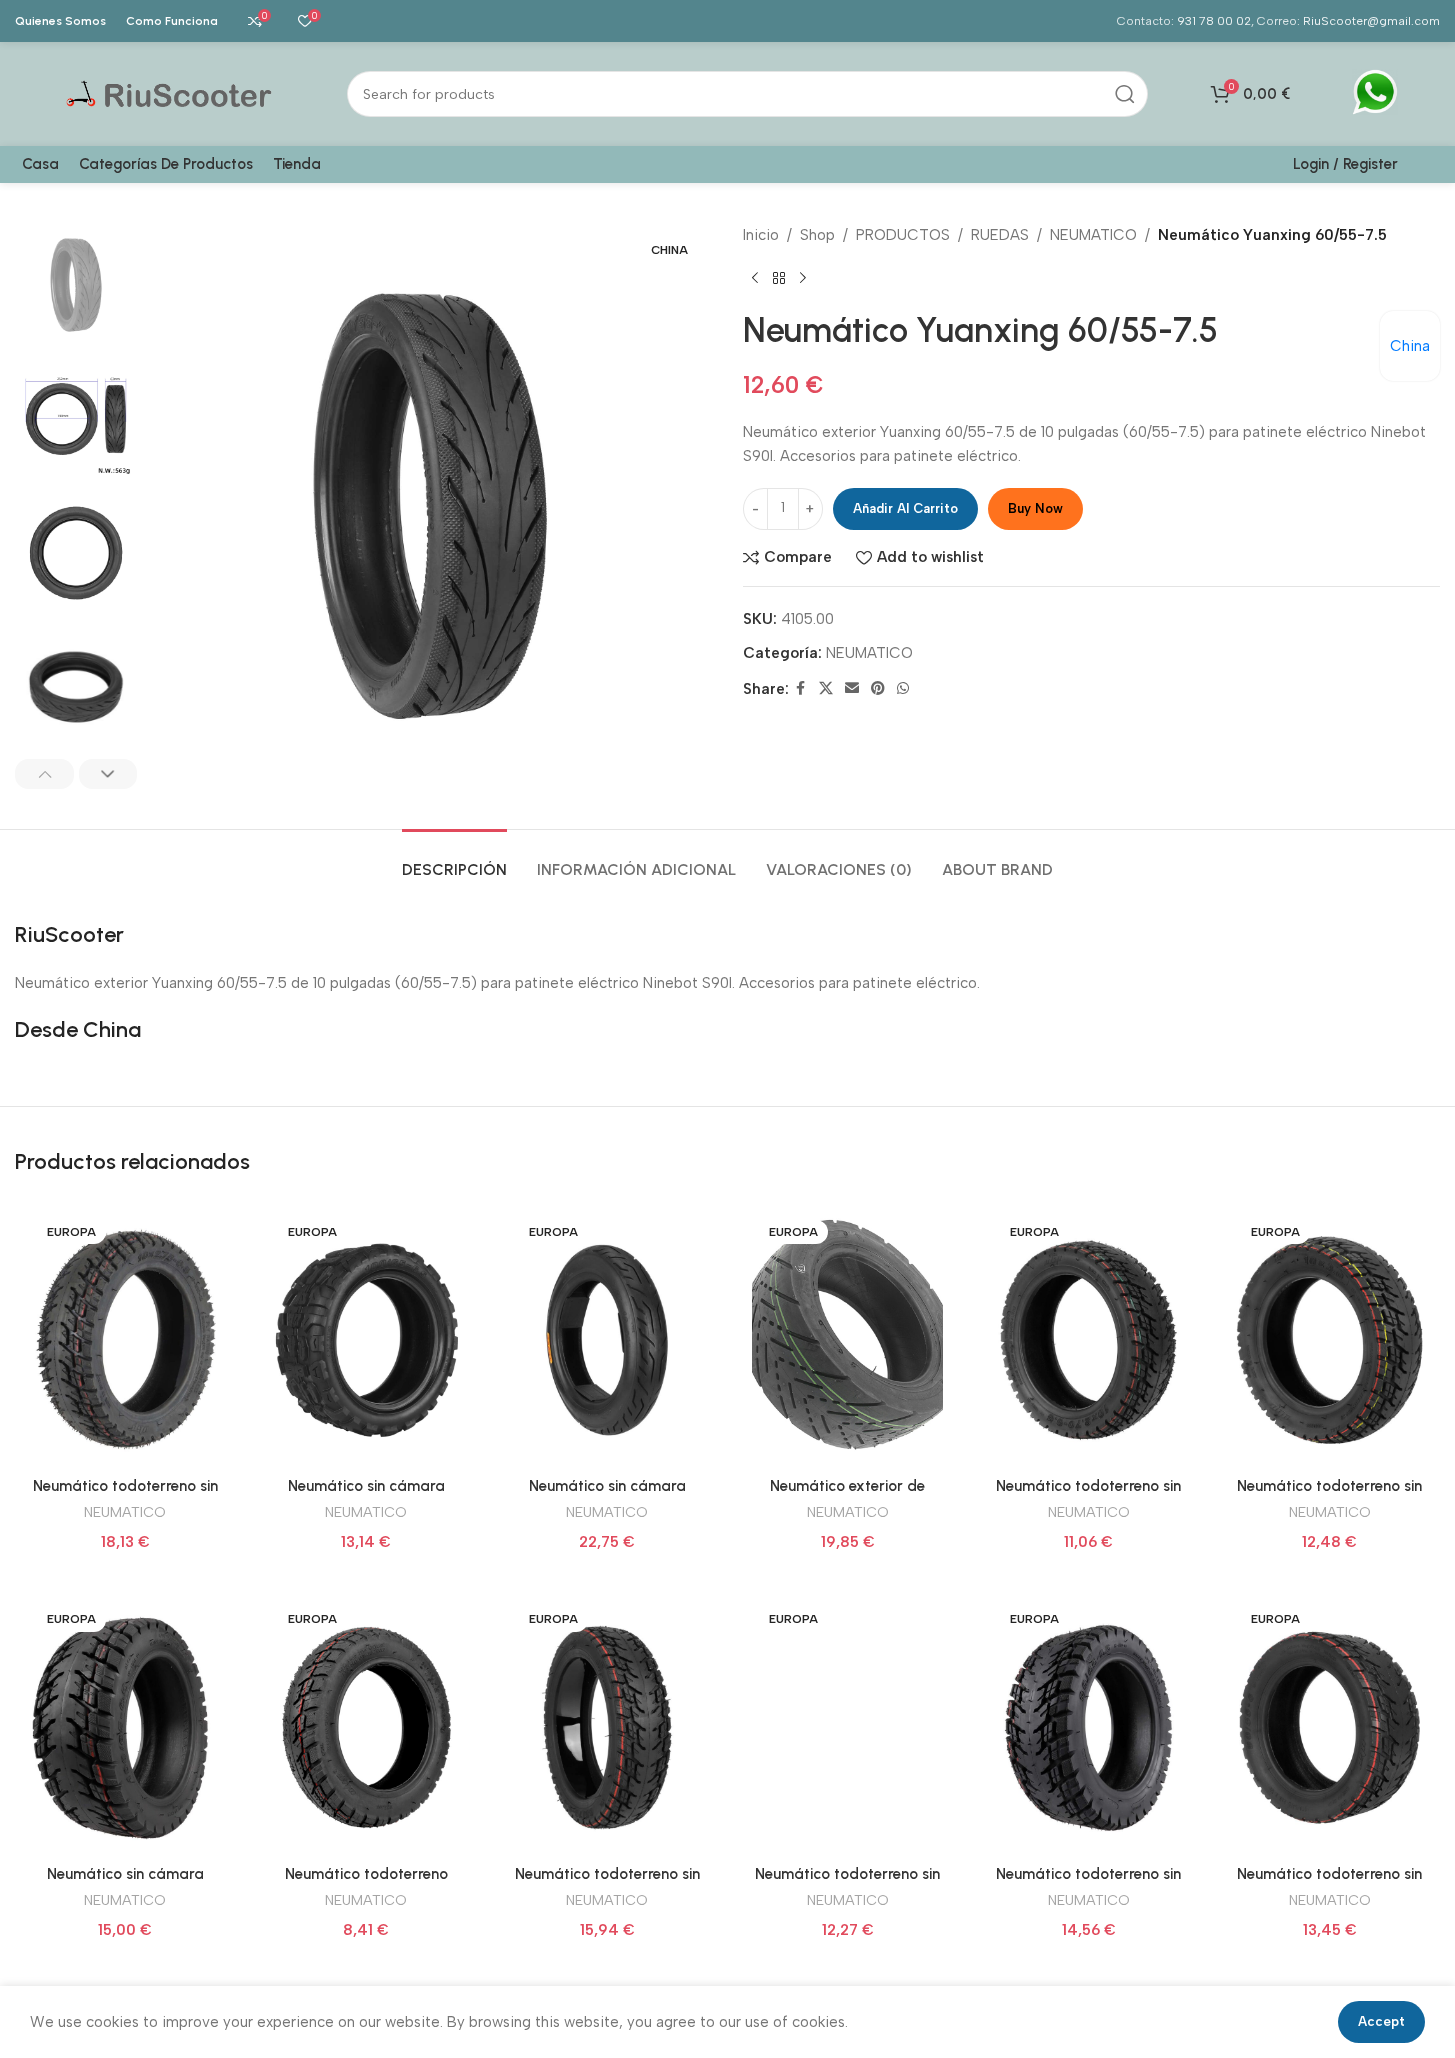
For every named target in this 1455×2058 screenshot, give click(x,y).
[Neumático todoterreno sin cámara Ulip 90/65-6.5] (1088, 1727)
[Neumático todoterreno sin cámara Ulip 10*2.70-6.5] (1088, 1340)
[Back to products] (779, 279)
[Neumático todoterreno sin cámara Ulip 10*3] (1329, 1340)
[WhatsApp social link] (903, 689)
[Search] (1125, 94)
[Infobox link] (1375, 94)
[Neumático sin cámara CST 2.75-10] (607, 1340)
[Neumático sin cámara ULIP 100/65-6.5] (125, 1727)
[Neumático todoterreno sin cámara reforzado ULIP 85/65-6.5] (847, 1727)
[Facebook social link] (801, 689)
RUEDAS (1000, 235)
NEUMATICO (1093, 235)
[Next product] (803, 279)
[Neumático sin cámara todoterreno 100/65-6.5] (366, 1340)
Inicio (761, 235)
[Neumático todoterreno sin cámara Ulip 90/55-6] (1329, 1727)
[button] (44, 774)
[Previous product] (755, 279)
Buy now (1035, 508)
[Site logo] (171, 93)
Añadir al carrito (905, 508)
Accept (1381, 2021)
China (1410, 346)
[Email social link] (852, 689)
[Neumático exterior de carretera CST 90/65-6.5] (847, 1340)
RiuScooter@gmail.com (1371, 21)
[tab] (454, 859)
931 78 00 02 (1214, 21)
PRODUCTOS (903, 235)
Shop (817, 235)
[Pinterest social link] (878, 689)
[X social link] (826, 689)
